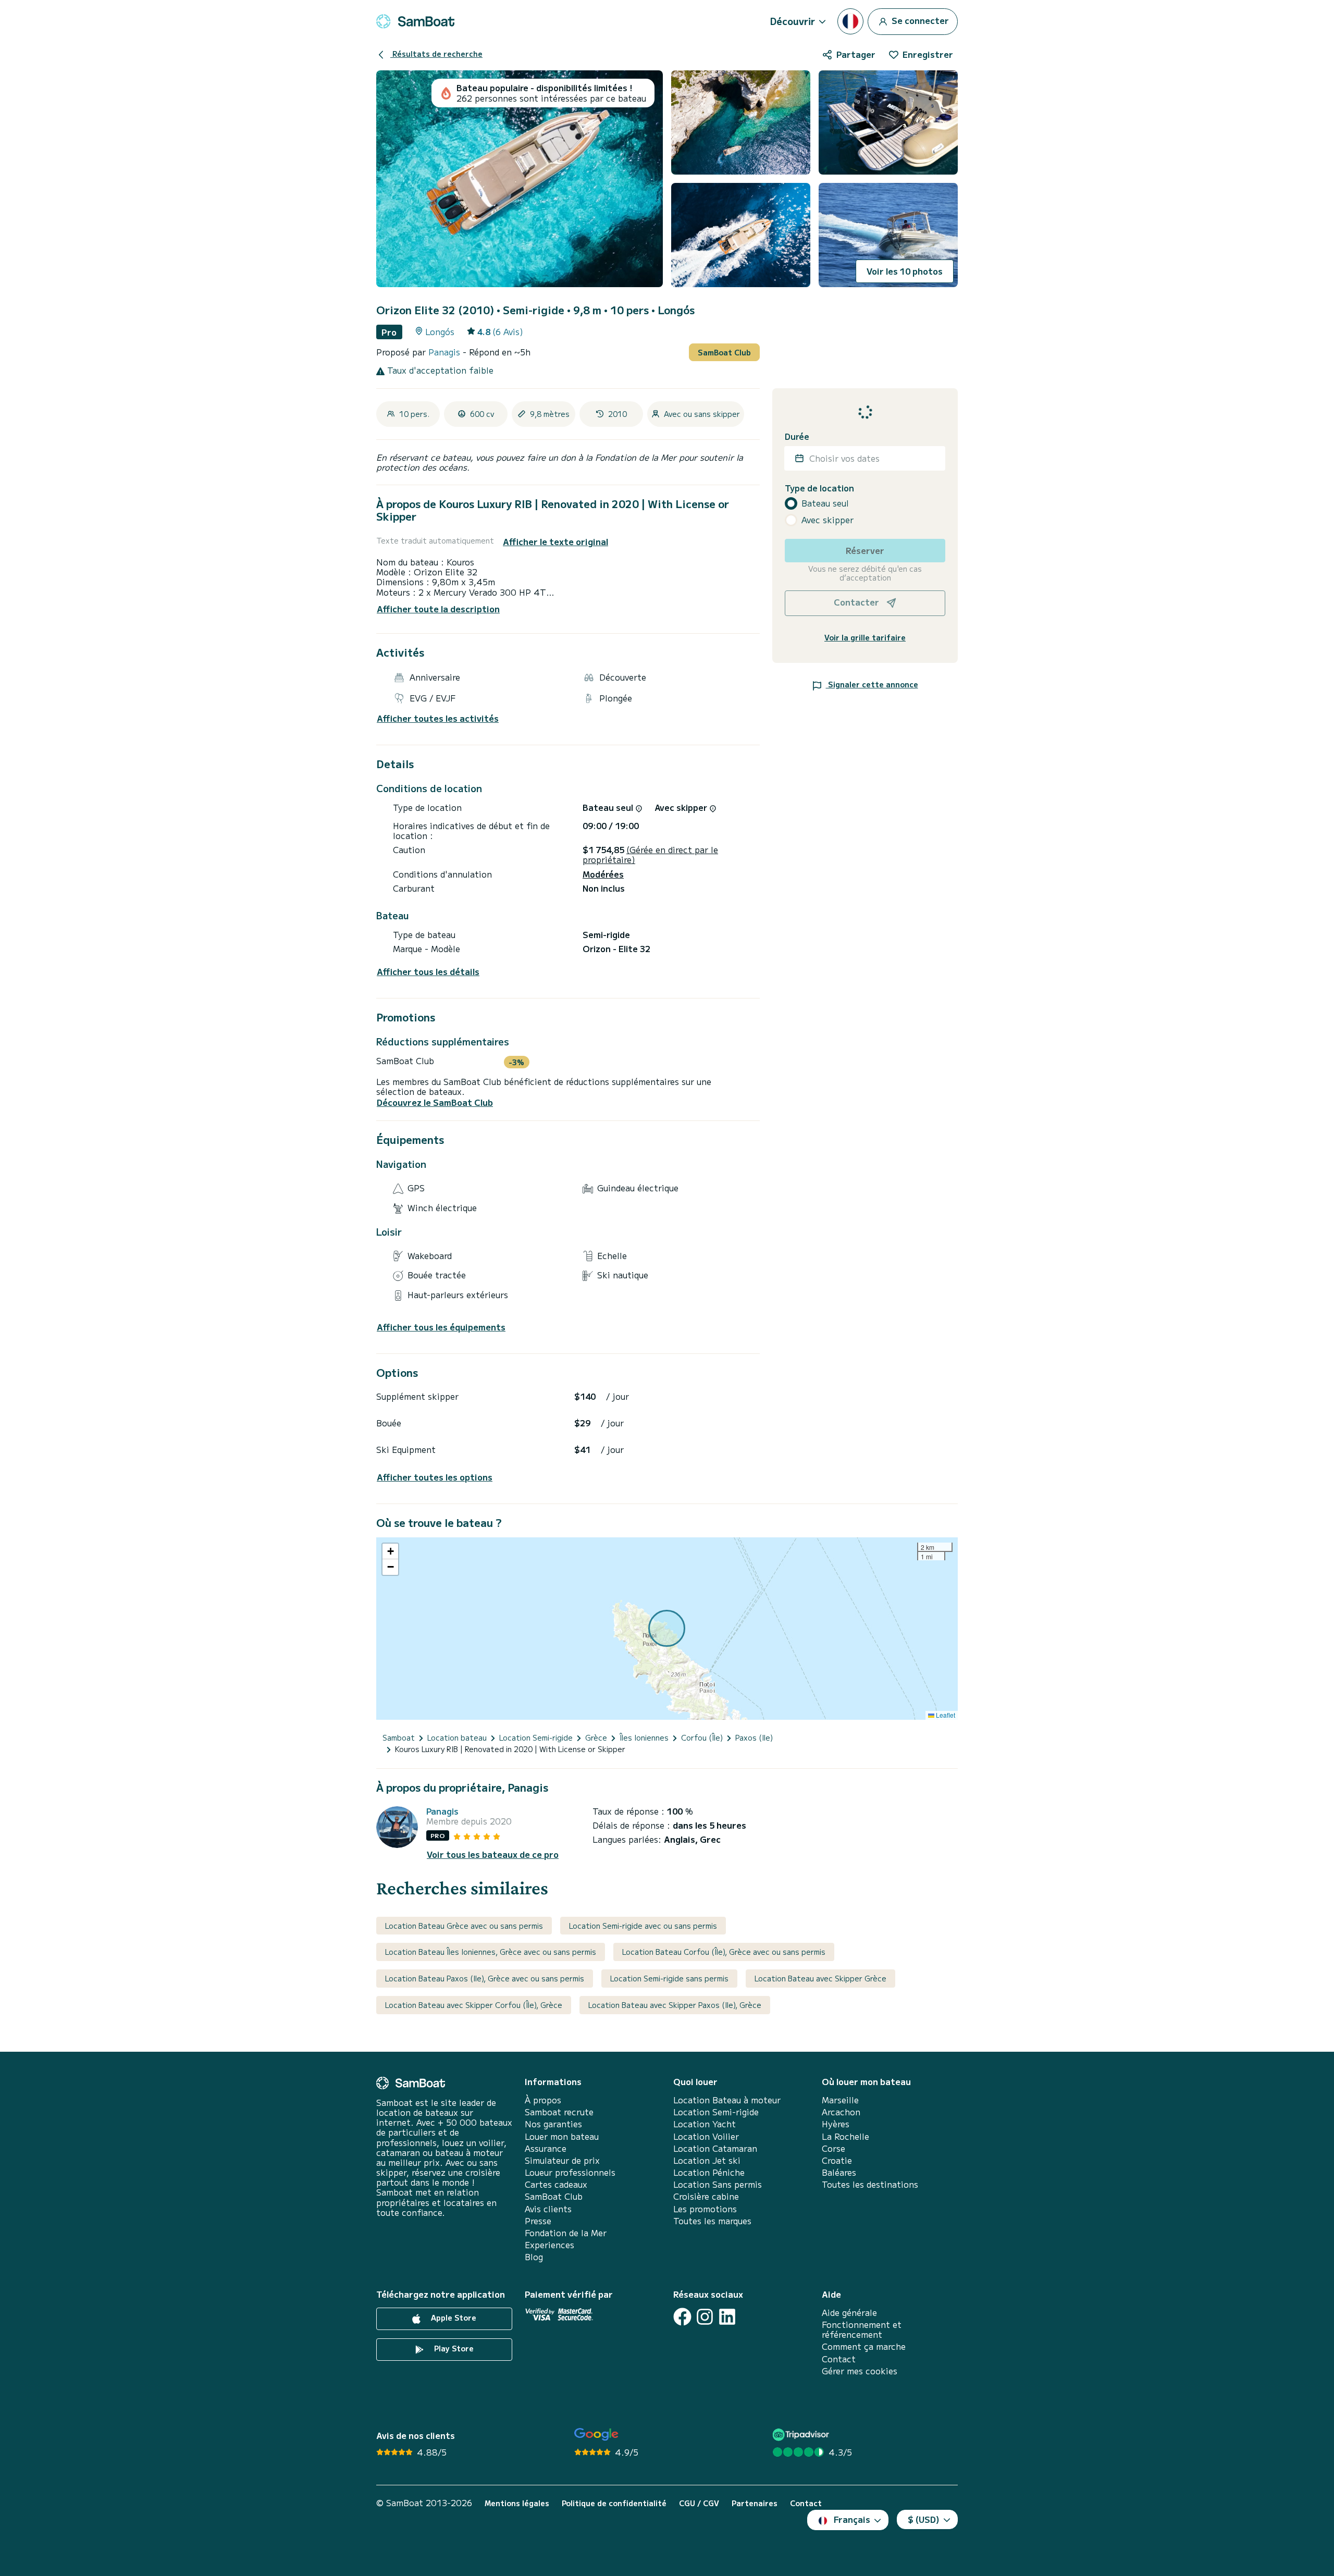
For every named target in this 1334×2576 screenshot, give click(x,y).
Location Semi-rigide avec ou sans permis (643, 1926)
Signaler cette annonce (872, 684)
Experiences (549, 2245)
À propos (543, 2100)
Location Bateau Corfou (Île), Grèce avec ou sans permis (724, 1952)
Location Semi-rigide (716, 2112)
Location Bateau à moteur (727, 2100)
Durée (797, 436)
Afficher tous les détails (428, 972)
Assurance (546, 2148)
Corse (833, 2148)
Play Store (453, 2348)
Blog (534, 2257)
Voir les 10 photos (905, 271)
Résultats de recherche (436, 54)
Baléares (839, 2172)
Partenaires (755, 2503)
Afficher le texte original (555, 542)
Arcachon (841, 2112)
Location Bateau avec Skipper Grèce (820, 1978)
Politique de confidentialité (614, 2503)
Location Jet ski (707, 2160)
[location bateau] (415, 21)
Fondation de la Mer (566, 2233)
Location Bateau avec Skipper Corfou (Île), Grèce (474, 2005)
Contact (839, 2359)
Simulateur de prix (562, 2160)
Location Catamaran (715, 2148)
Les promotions (705, 2209)
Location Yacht (705, 2124)
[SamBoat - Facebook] (682, 2317)
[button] (390, 1551)
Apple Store (453, 2318)
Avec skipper (827, 520)
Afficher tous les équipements (441, 1327)
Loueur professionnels (570, 2172)
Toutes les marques (712, 2221)
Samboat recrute (559, 2112)
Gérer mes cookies (860, 2371)
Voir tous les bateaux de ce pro (493, 1854)
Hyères (836, 2124)
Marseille (840, 2100)
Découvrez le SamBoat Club (435, 1102)
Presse (538, 2221)
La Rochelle (845, 2136)
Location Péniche (709, 2172)
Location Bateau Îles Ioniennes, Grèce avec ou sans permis (491, 1952)
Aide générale (849, 2313)
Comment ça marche (864, 2346)
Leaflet (945, 1715)
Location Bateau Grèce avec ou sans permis (464, 1926)
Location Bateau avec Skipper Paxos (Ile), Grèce (675, 2005)
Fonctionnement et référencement (862, 2330)
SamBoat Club (724, 352)
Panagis (446, 352)
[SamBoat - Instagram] (705, 2317)
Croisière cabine (706, 2196)
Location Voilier (706, 2136)
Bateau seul (825, 503)
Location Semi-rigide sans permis (669, 1978)
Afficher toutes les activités (438, 718)
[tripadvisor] (802, 2435)
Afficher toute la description (438, 609)
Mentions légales (517, 2503)
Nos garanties (553, 2124)
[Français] (850, 21)
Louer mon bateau (562, 2136)
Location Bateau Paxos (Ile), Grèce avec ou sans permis (485, 1978)
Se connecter (919, 20)
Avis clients (548, 2209)
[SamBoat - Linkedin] (727, 2317)
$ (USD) (924, 2519)
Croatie (837, 2160)
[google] (596, 2435)
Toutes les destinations (870, 2184)
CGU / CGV (699, 2503)
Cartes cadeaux (556, 2184)
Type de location (819, 488)
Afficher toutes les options (435, 1477)
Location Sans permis (718, 2184)
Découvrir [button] (793, 21)
